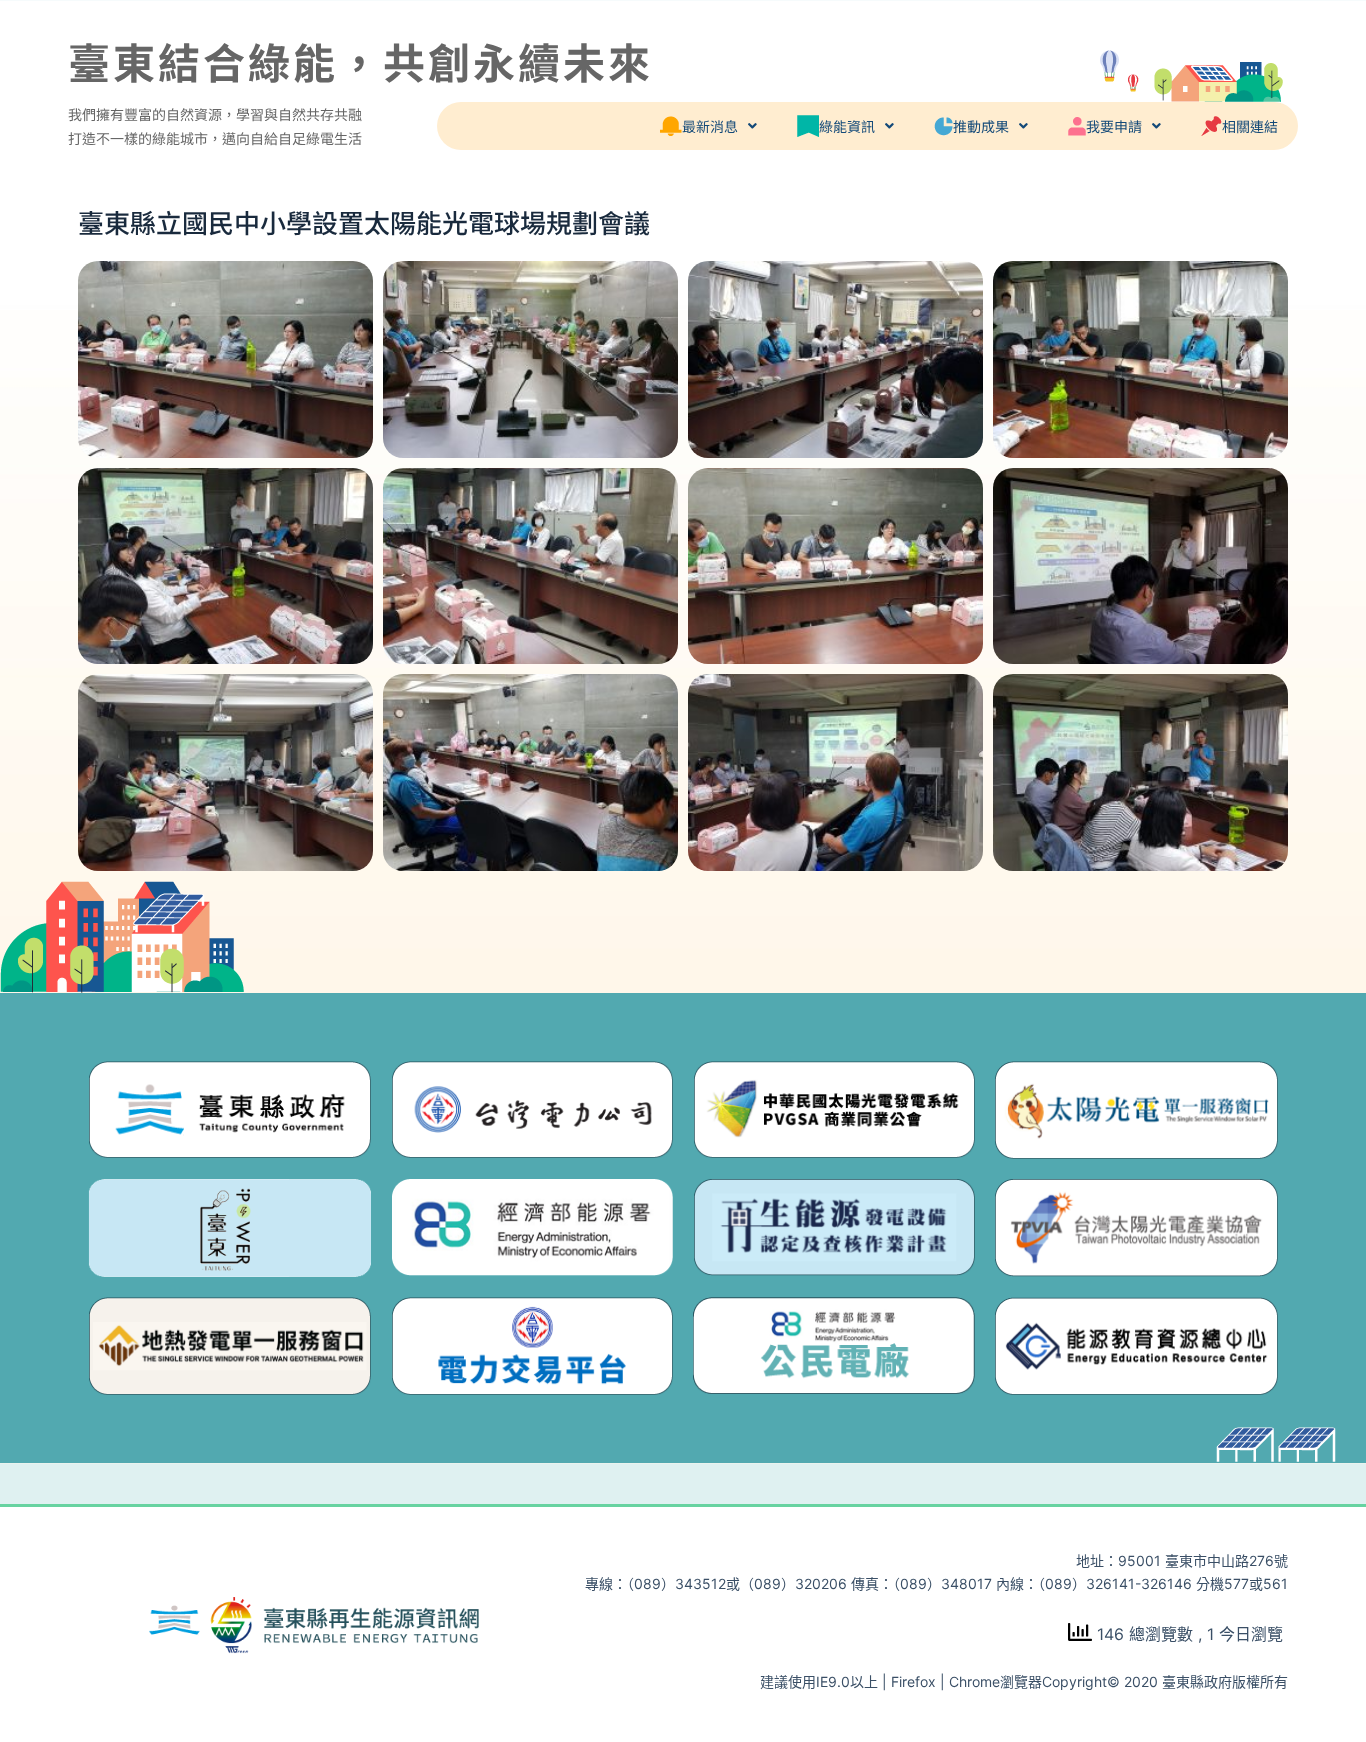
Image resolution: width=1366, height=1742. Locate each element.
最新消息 (710, 126)
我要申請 (1114, 126)
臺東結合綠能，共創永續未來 (360, 60)
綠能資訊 (847, 126)
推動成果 (981, 126)
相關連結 (1250, 126)
